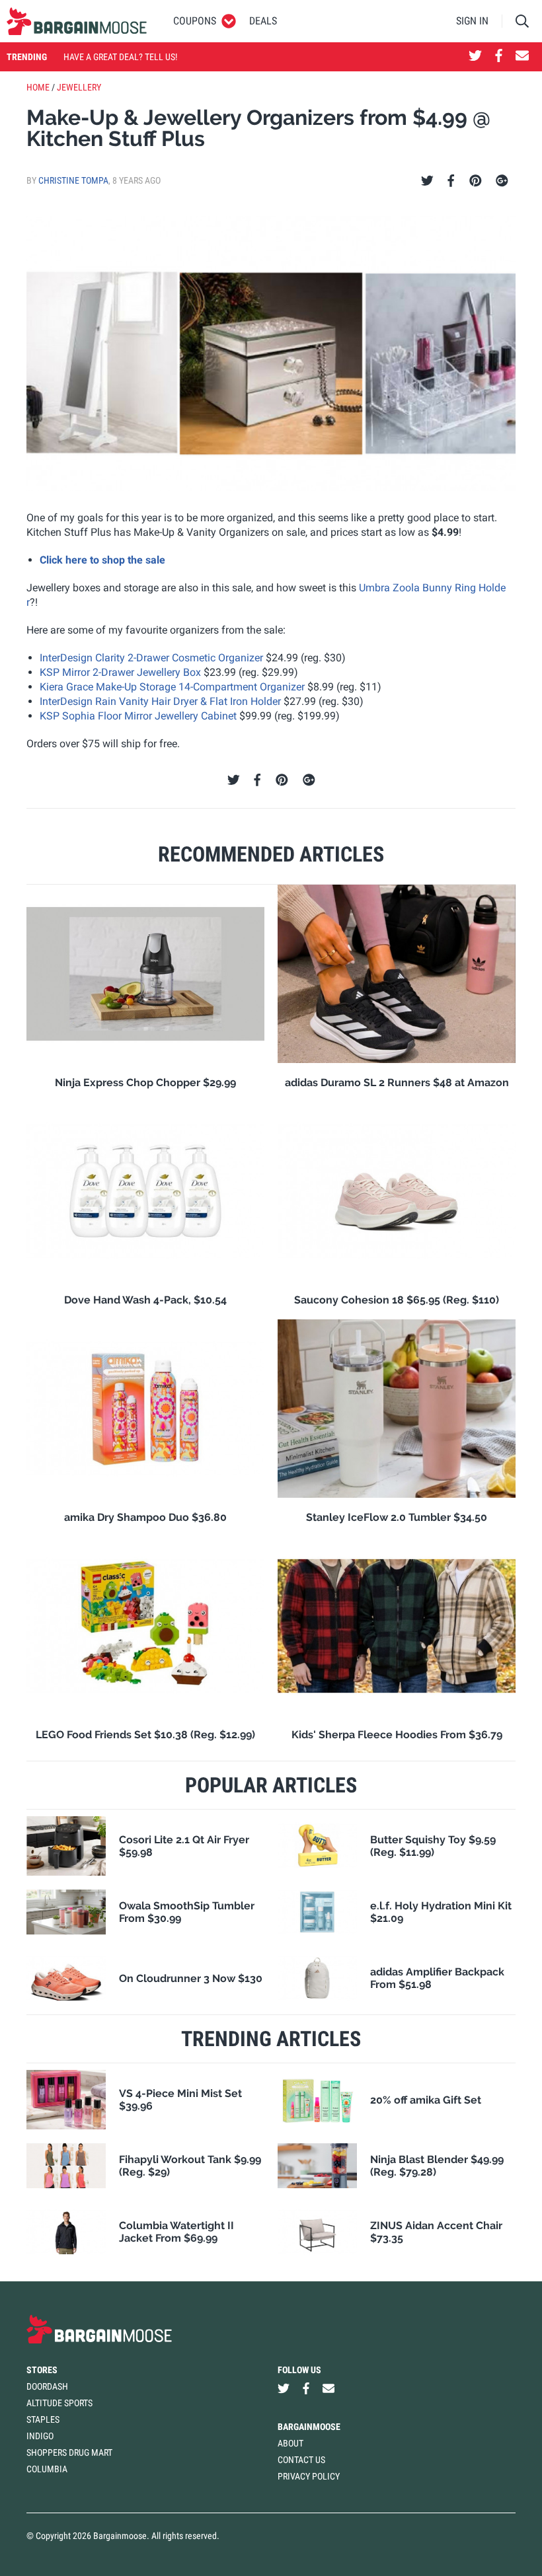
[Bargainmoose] (77, 21)
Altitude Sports (59, 2403)
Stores (42, 2370)
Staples (43, 2419)
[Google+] (502, 181)
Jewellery (79, 87)
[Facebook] (451, 181)
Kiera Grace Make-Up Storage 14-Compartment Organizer (172, 687)
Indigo (40, 2436)
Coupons (195, 21)
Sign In (472, 21)
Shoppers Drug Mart (69, 2452)
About (290, 2443)
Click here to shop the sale (102, 560)
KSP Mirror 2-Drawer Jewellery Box (120, 672)
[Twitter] (427, 181)
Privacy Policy (309, 2476)
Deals (263, 21)
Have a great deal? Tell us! (120, 57)
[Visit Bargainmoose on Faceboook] (499, 57)
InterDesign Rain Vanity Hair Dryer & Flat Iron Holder (160, 701)
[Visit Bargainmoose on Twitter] (475, 57)
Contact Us (301, 2460)
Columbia (47, 2469)
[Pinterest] (476, 181)
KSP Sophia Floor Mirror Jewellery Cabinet (138, 716)
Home (38, 87)
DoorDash (47, 2386)
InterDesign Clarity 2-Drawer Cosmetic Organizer (151, 658)
